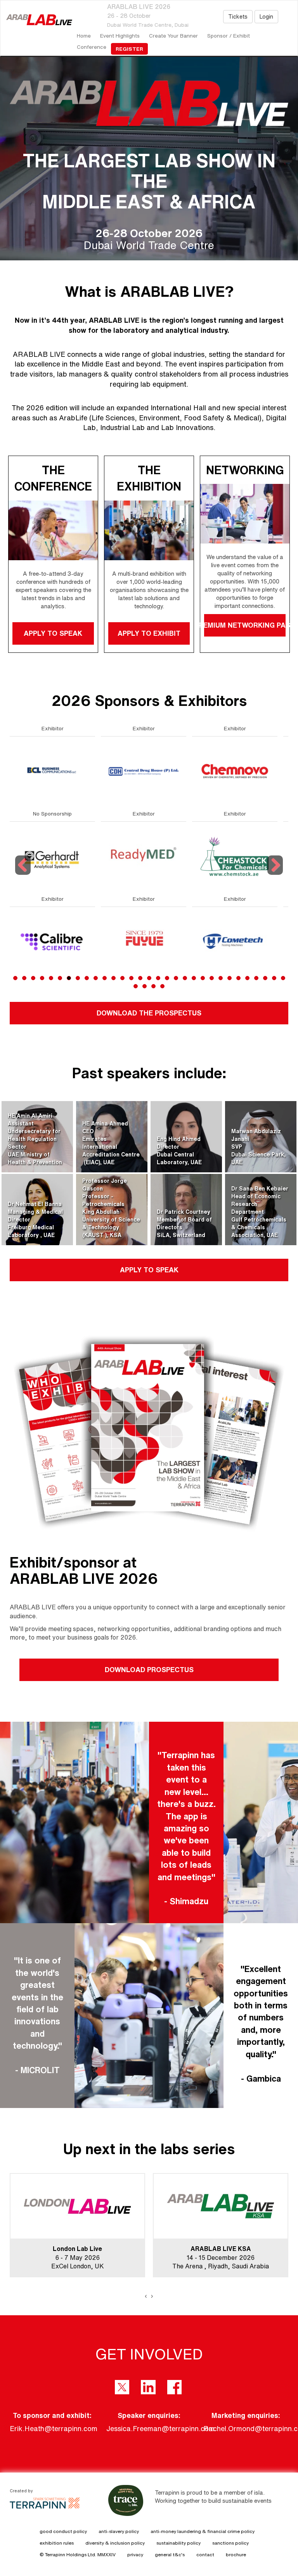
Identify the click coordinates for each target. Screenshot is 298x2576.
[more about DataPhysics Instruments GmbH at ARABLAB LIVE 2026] (235, 771)
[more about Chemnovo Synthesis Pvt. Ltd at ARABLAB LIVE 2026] (52, 771)
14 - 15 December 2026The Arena (70, 2258)
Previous (24, 875)
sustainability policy (178, 2543)
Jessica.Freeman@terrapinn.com (160, 2428)
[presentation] (146, 2296)
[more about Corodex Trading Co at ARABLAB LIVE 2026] (144, 771)
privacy (135, 2554)
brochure (236, 2554)
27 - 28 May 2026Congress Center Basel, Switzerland (221, 2258)
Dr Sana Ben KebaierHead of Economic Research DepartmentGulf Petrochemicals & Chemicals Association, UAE (260, 1212)
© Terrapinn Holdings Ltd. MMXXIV (78, 2554)
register (129, 49)
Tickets (238, 17)
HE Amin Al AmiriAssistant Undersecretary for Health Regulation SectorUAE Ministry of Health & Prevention (35, 1139)
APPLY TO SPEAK (53, 633)
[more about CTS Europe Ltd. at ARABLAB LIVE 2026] (144, 856)
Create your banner (173, 36)
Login (266, 17)
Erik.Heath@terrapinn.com (54, 2428)
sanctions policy (230, 2543)
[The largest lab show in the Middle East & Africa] (36, 20)
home (84, 36)
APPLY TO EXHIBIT (149, 633)
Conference (92, 47)
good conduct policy (63, 2531)
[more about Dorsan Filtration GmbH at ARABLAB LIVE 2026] (235, 941)
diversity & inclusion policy (115, 2543)
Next (275, 875)
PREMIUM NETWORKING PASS (245, 625)
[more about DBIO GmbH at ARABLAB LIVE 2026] (235, 856)
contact (205, 2554)
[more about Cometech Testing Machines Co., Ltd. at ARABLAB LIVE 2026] (52, 941)
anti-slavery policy (119, 2531)
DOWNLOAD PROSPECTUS (149, 1669)
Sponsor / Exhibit (229, 36)
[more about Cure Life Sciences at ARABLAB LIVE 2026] (144, 941)
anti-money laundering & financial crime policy (203, 2531)
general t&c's (170, 2554)
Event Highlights (120, 36)
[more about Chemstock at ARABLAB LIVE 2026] (52, 856)
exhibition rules (57, 2543)
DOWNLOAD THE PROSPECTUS (149, 1013)
